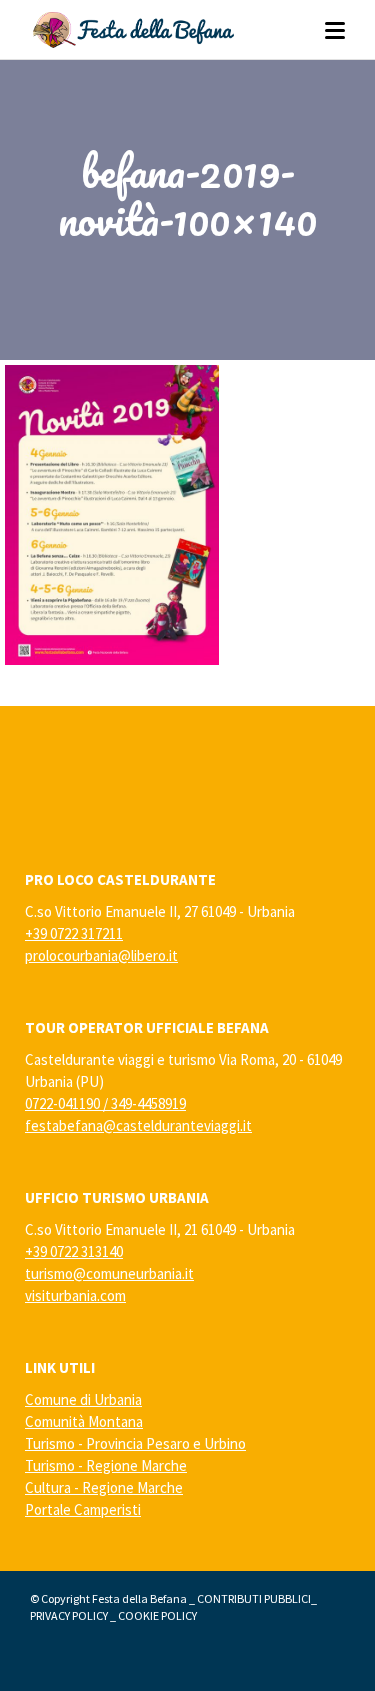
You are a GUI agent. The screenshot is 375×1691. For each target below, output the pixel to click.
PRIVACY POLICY (69, 1615)
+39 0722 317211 (74, 933)
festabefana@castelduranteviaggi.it (138, 1125)
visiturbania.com (75, 1295)
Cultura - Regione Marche (104, 1487)
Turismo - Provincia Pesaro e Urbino (135, 1443)
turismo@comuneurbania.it (109, 1273)
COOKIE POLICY (157, 1615)
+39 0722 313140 (74, 1251)
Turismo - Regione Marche (106, 1465)
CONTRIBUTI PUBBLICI (254, 1598)
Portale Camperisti (83, 1509)
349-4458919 (148, 1103)
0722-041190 (62, 1103)
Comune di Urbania (83, 1399)
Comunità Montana (84, 1421)
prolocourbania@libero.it (101, 955)
